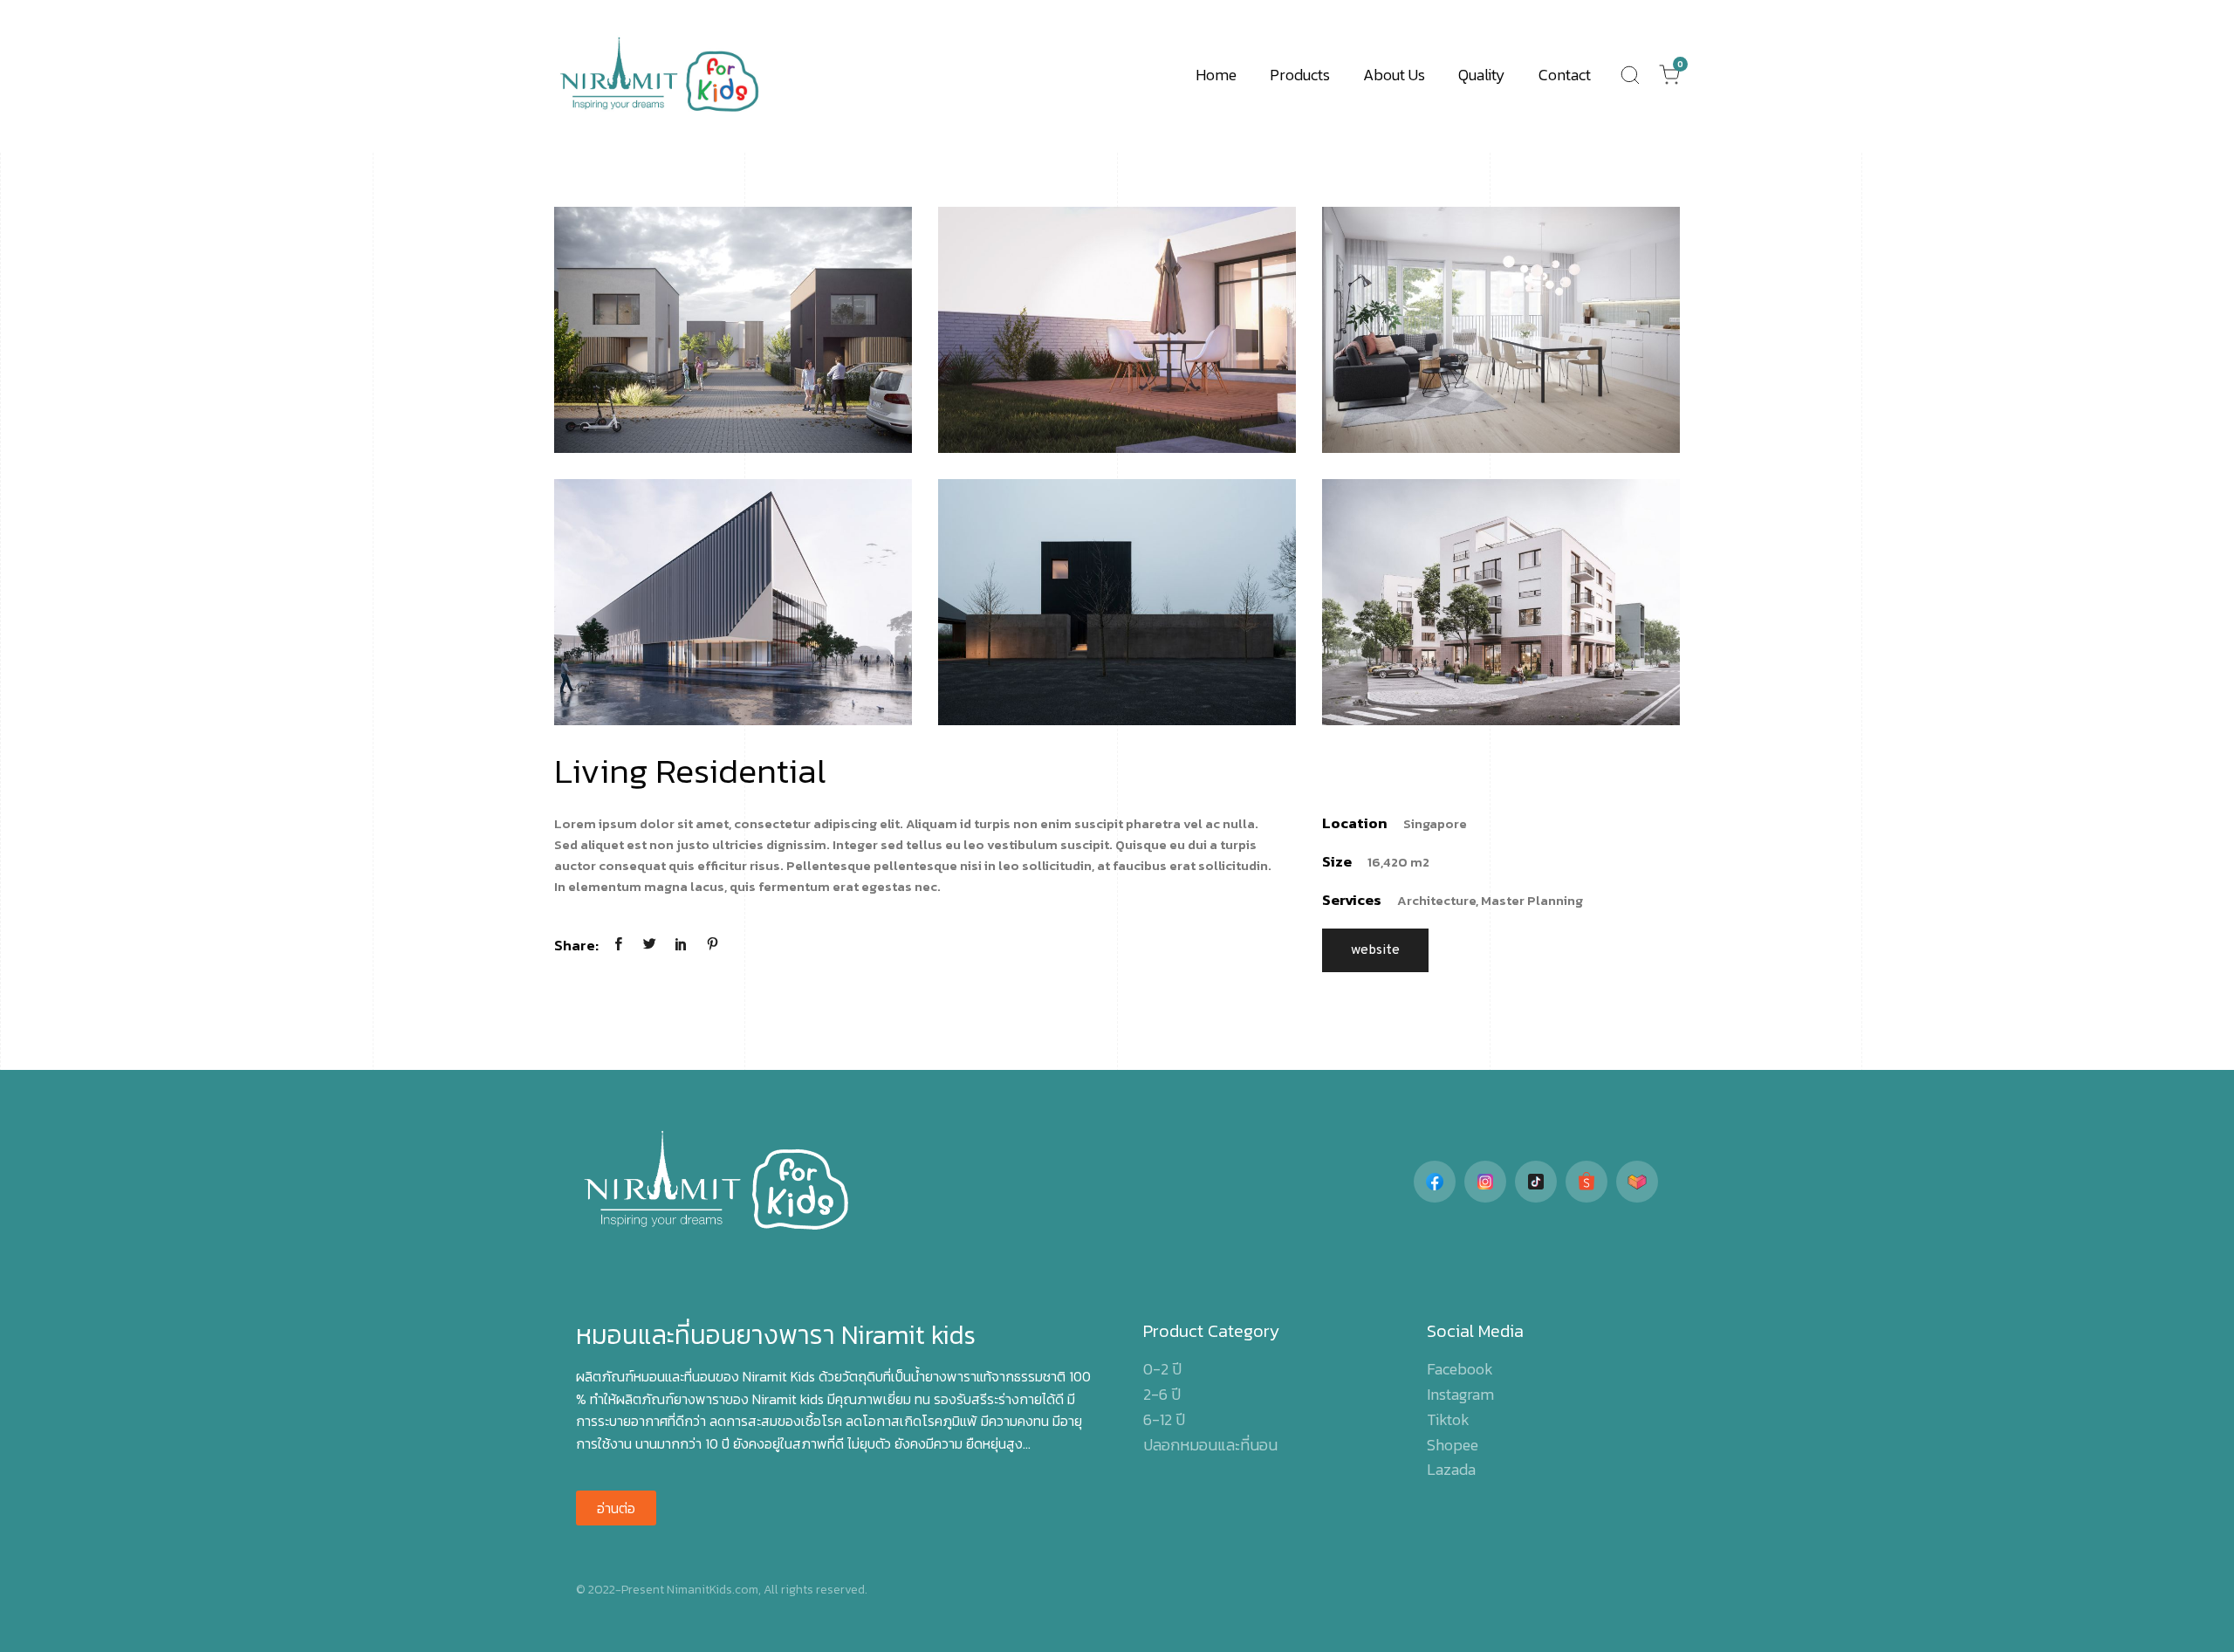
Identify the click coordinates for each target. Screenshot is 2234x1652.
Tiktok (1448, 1419)
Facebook (1460, 1369)
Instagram (1460, 1394)
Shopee (1453, 1445)
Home (1216, 75)
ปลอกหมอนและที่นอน (1210, 1445)
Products (1300, 75)
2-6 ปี (1162, 1394)
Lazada (1451, 1469)
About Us (1394, 75)
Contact (1565, 75)
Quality (1482, 75)
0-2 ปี (1162, 1369)
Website (1375, 950)
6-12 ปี (1164, 1419)
